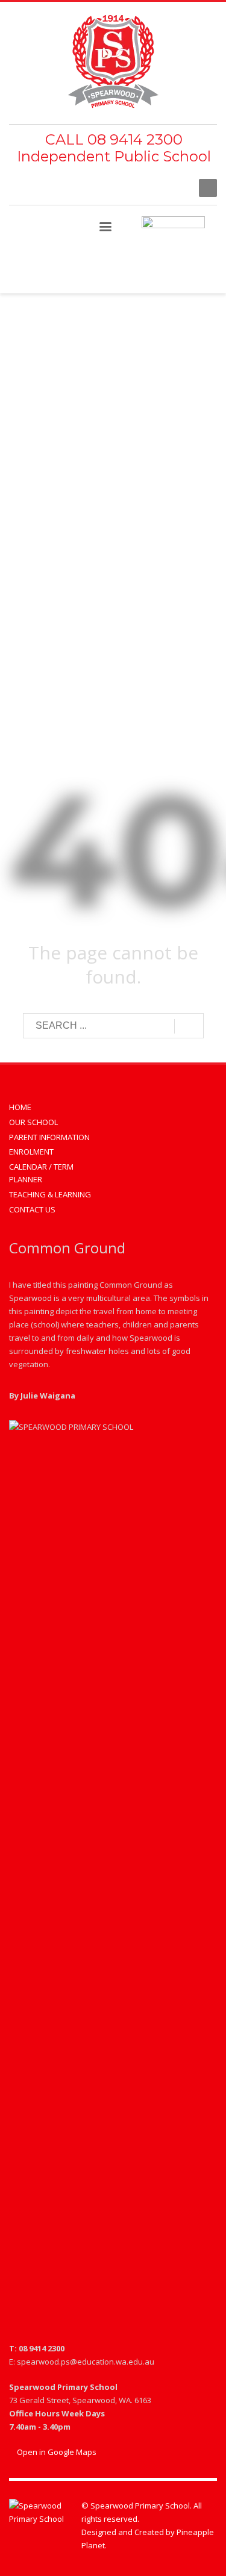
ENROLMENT (31, 1152)
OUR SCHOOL (33, 1122)
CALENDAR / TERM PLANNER (41, 1173)
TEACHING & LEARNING (50, 1194)
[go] (189, 1026)
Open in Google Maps (56, 2452)
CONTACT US (32, 1209)
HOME (20, 1107)
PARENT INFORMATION (49, 1137)
